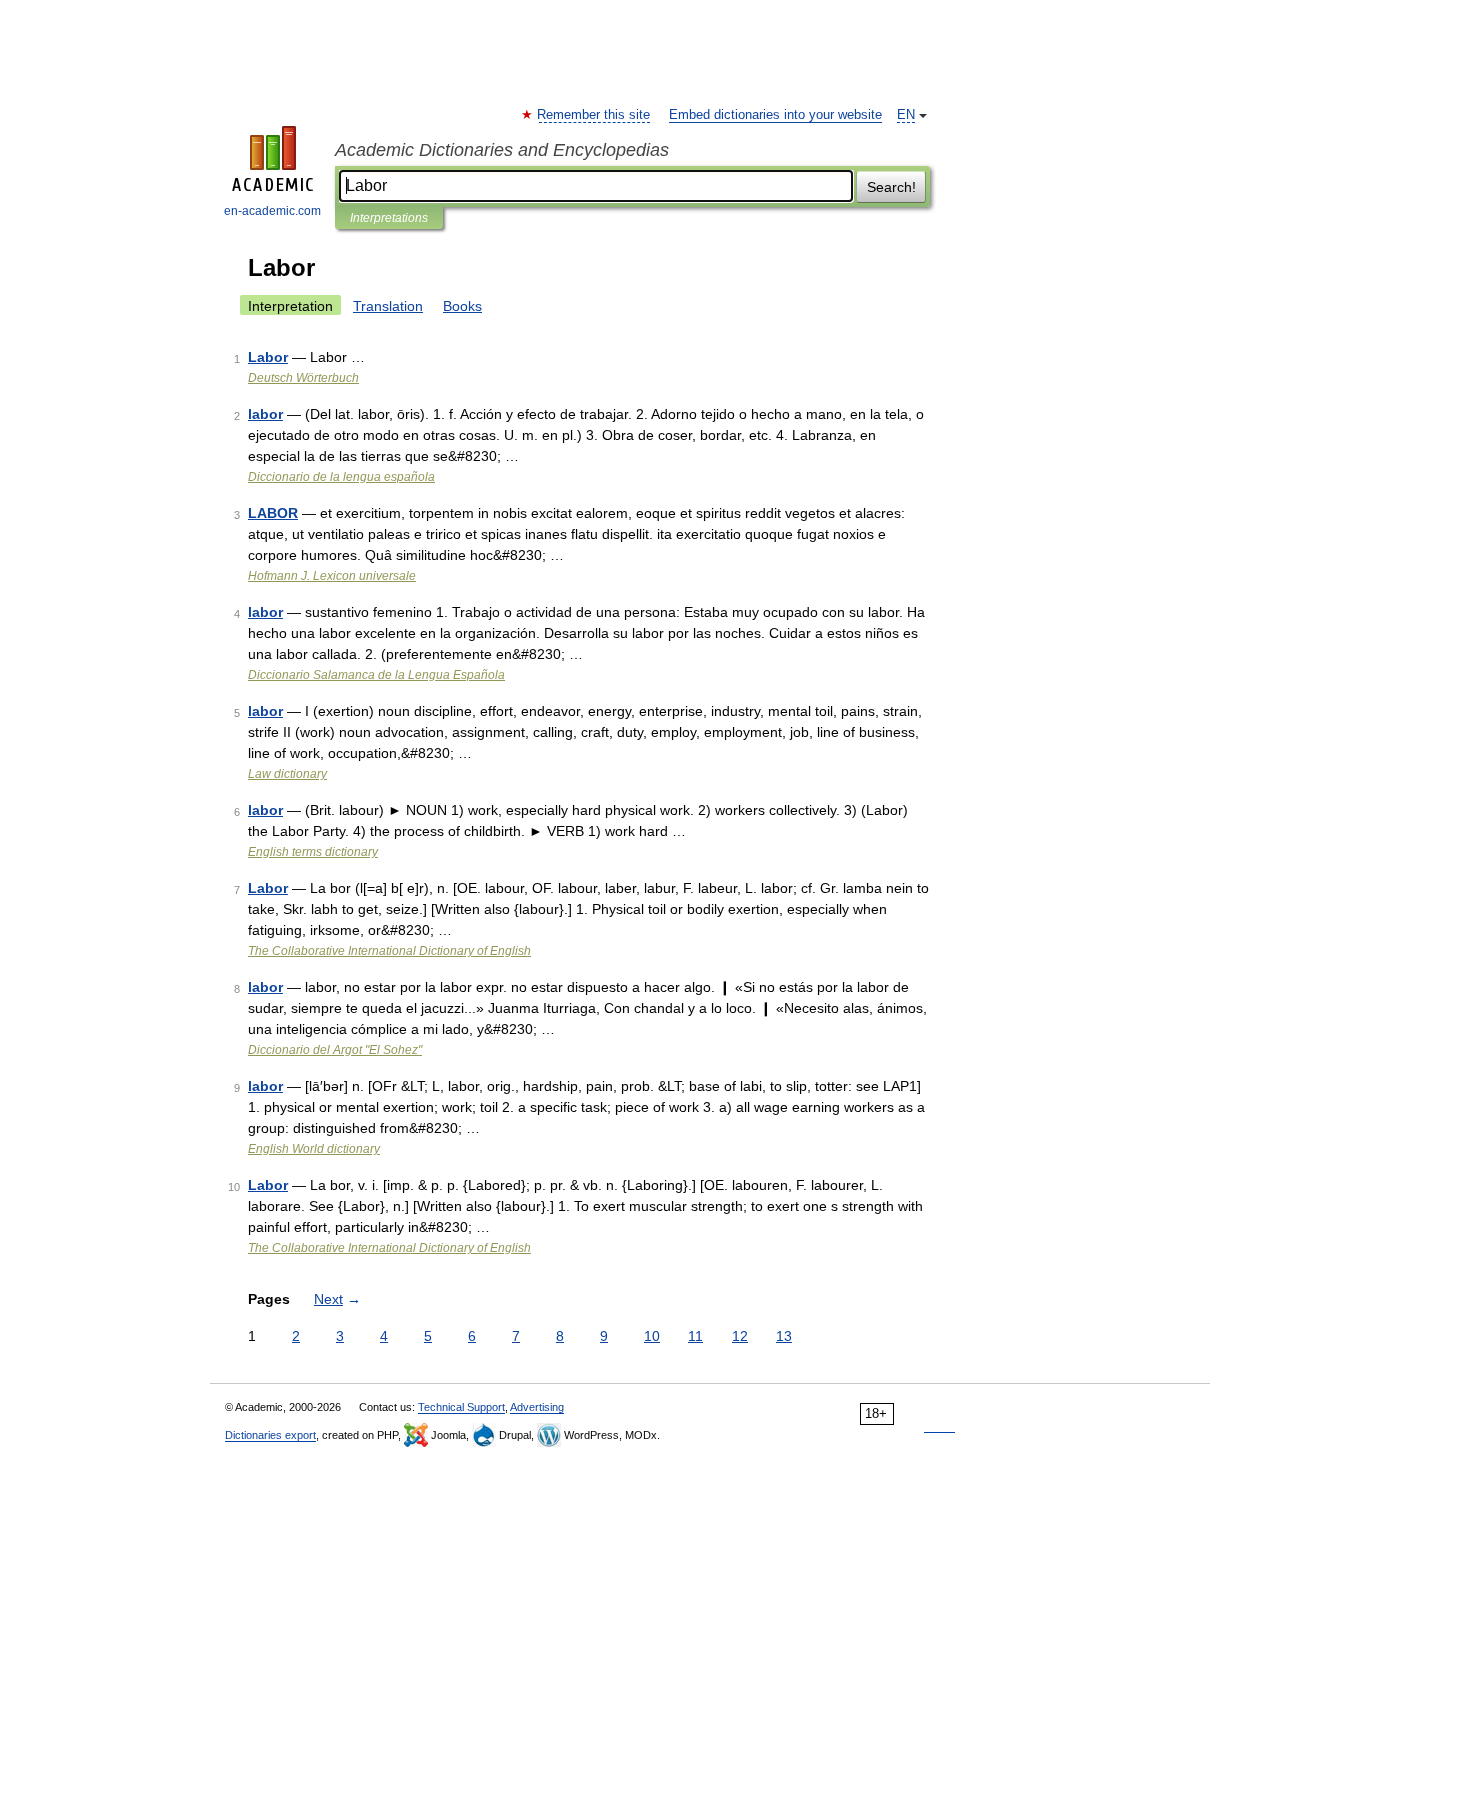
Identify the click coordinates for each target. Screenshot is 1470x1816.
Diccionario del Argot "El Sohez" (335, 1050)
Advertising (537, 1407)
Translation (388, 306)
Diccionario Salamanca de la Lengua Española (376, 675)
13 (784, 1336)
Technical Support (461, 1407)
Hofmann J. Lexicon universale (332, 576)
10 (652, 1336)
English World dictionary (314, 1149)
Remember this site (594, 115)
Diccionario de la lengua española (341, 477)
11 (695, 1336)
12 (740, 1336)
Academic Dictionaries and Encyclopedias (502, 150)
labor (265, 414)
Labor (268, 357)
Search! (891, 187)
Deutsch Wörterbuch (303, 378)
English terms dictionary (313, 852)
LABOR (273, 513)
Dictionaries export (270, 1435)
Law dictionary (287, 774)
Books (462, 306)
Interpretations (389, 218)
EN (906, 115)
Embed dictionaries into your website (775, 115)
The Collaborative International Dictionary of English (389, 951)
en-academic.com (272, 211)
